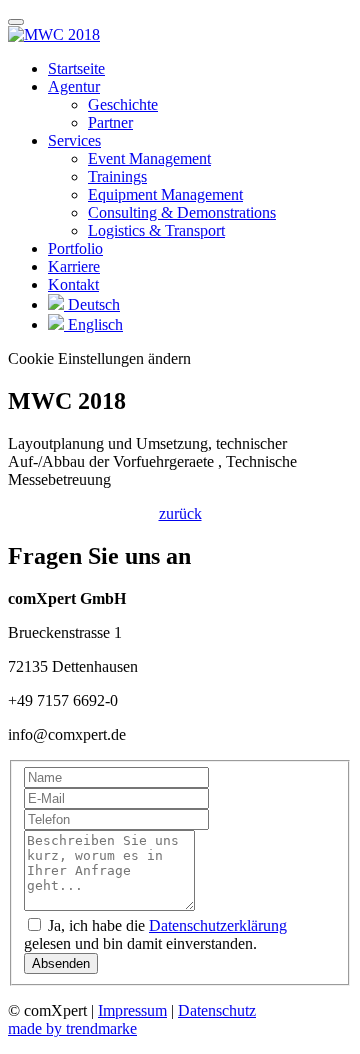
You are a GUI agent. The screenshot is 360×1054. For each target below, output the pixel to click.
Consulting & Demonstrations (182, 212)
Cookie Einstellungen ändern (99, 358)
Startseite (76, 68)
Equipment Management (165, 194)
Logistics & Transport (156, 230)
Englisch (93, 324)
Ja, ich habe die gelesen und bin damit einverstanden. (155, 934)
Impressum (132, 1010)
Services (74, 140)
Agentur (74, 86)
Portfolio (75, 248)
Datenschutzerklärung (218, 925)
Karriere (74, 266)
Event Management (149, 158)
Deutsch (92, 304)
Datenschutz (217, 1010)
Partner (110, 122)
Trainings (117, 176)
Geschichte (123, 104)
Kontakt (73, 284)
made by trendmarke (72, 1028)
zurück (180, 513)
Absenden (61, 963)
